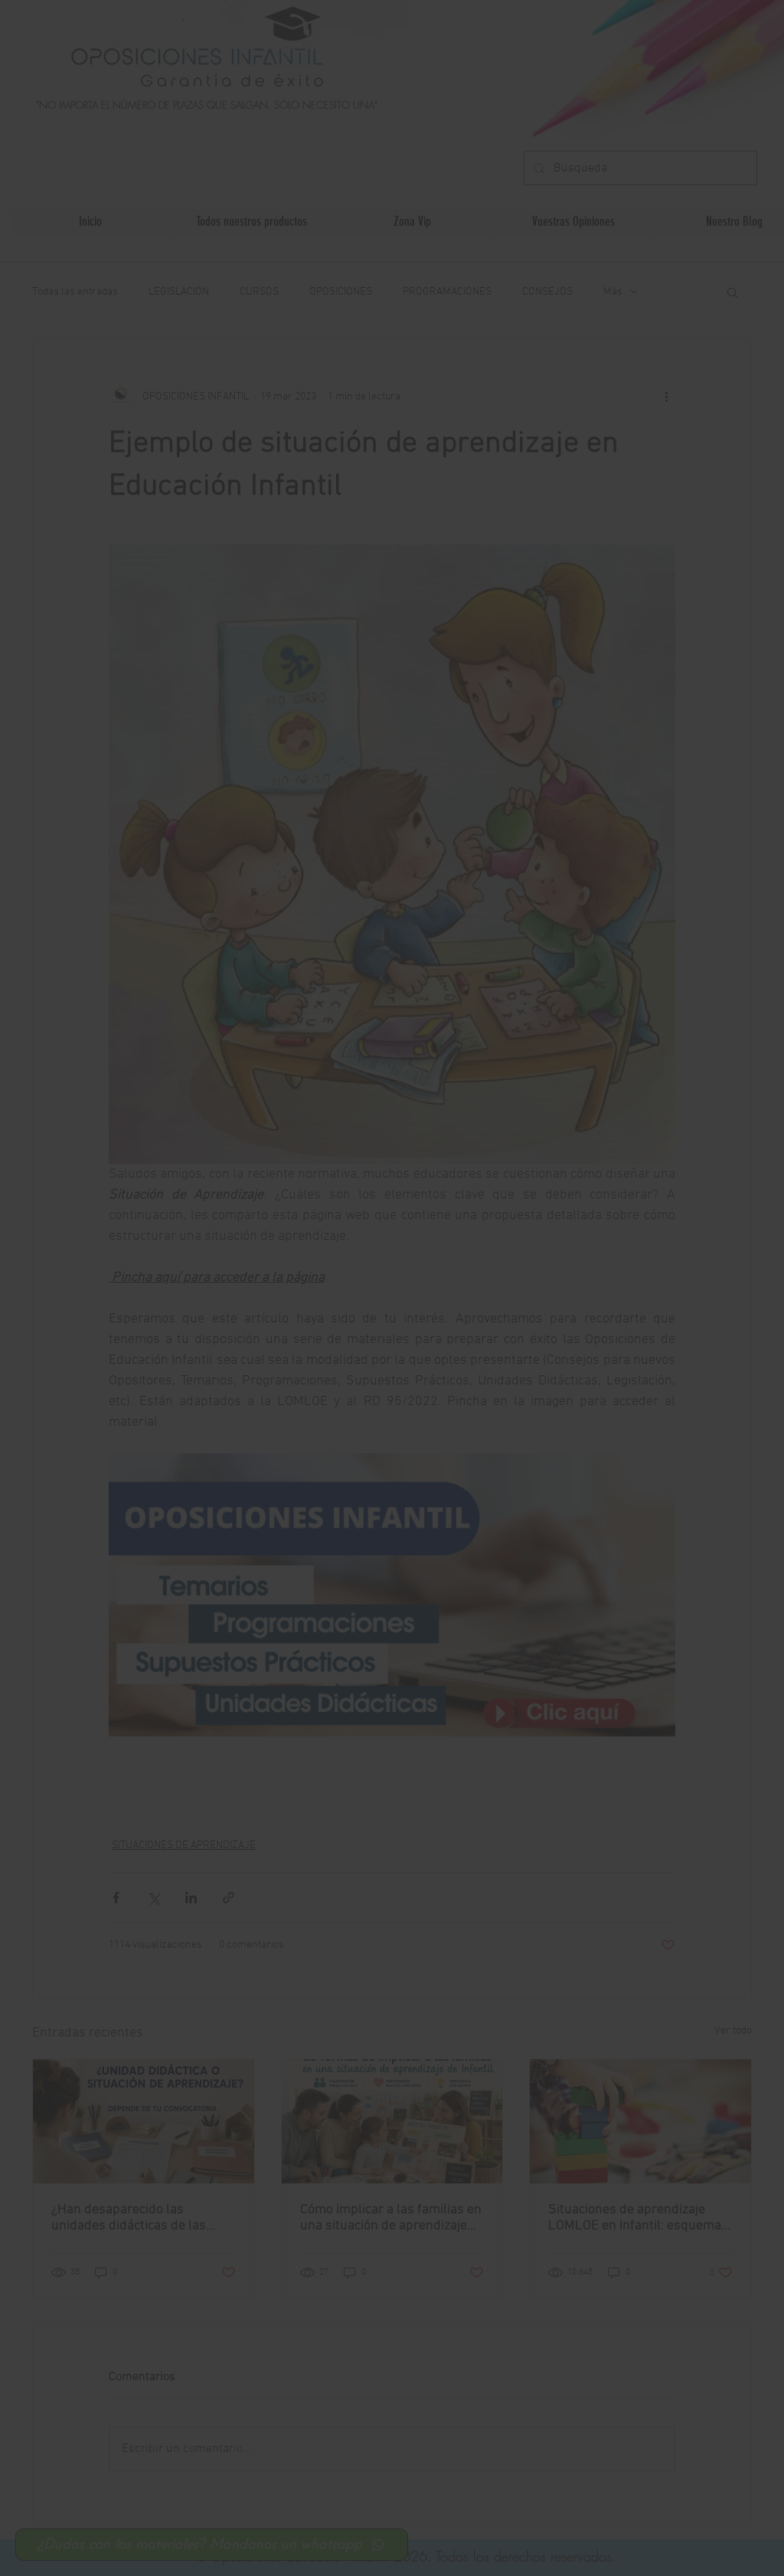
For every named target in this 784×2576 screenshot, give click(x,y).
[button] (590, 1374)
